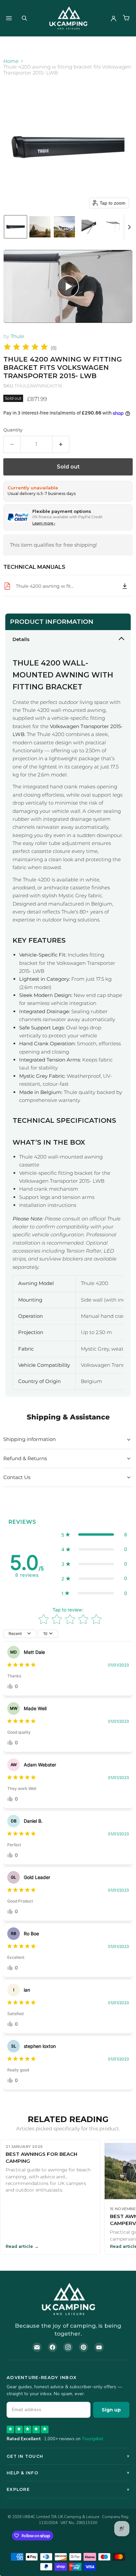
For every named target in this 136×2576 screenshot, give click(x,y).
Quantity (13, 430)
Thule (17, 336)
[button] (16, 227)
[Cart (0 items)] (126, 18)
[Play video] (68, 287)
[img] (26, 348)
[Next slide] (129, 227)
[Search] (24, 18)
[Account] (114, 18)
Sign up (111, 2410)
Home (11, 61)
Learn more (44, 523)
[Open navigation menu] (9, 18)
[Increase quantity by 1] (61, 444)
